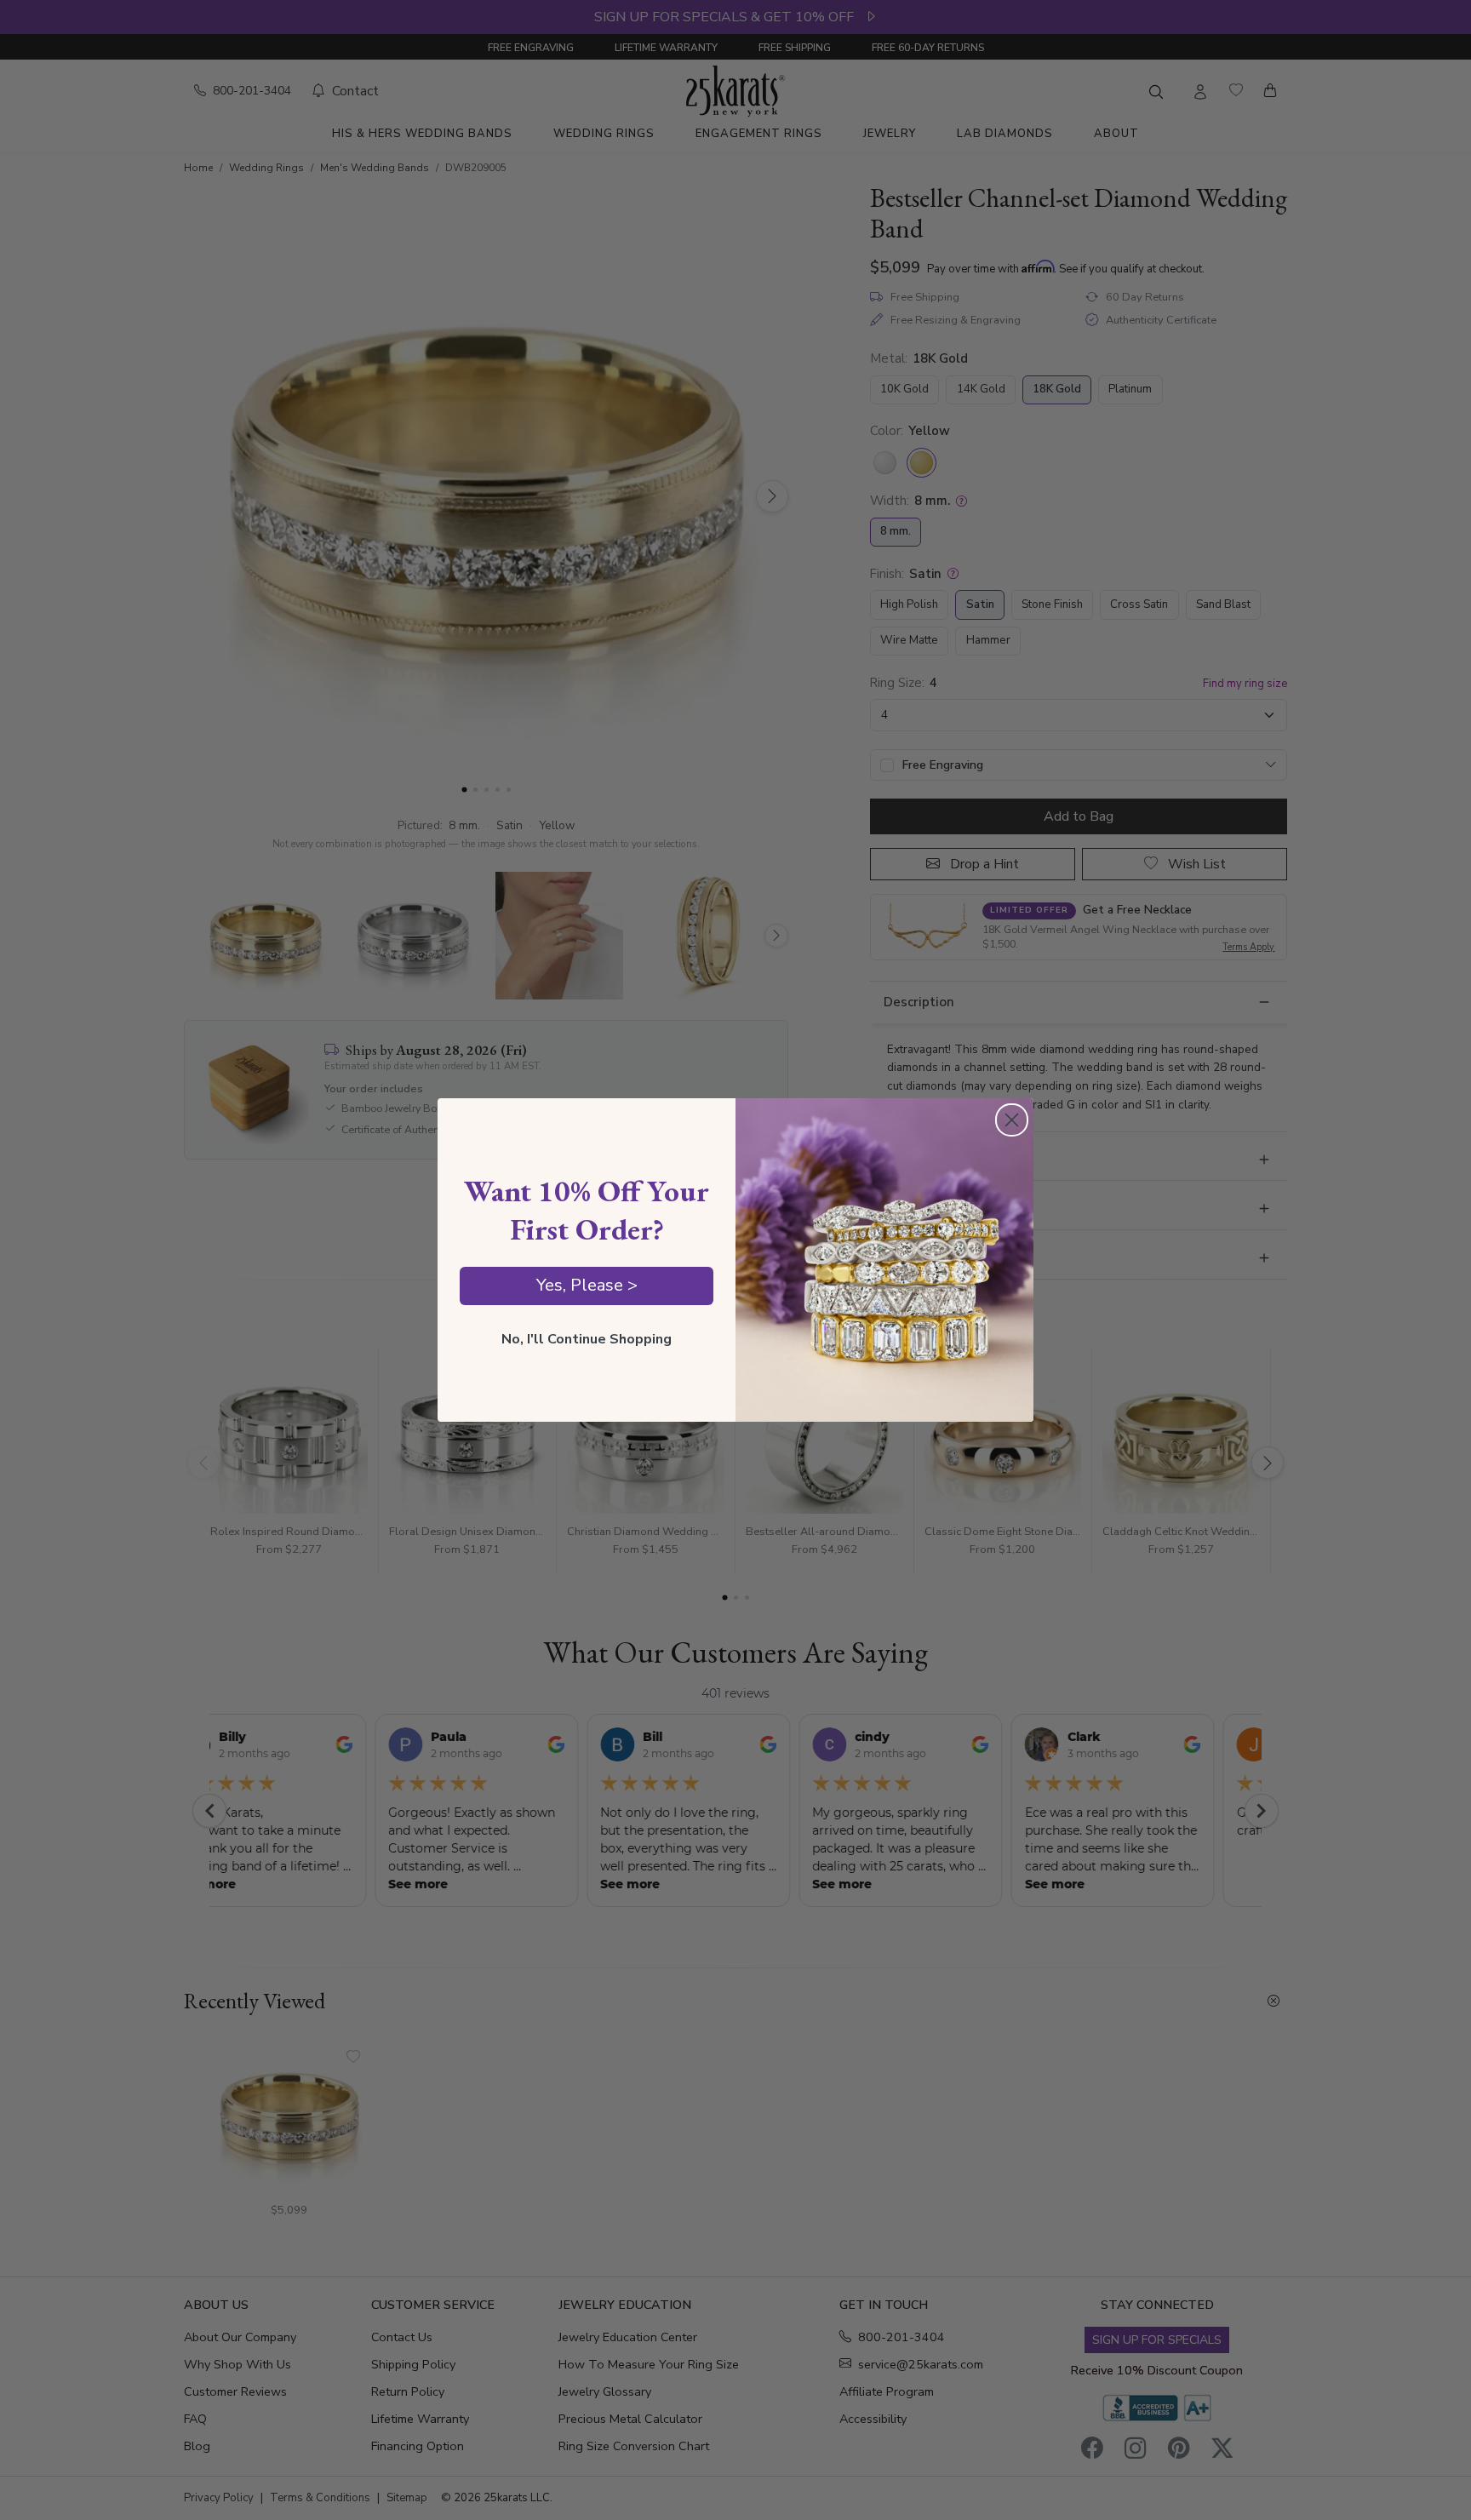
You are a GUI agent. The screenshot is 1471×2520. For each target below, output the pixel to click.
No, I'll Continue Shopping (587, 1339)
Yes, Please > (587, 1285)
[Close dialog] (1012, 1120)
